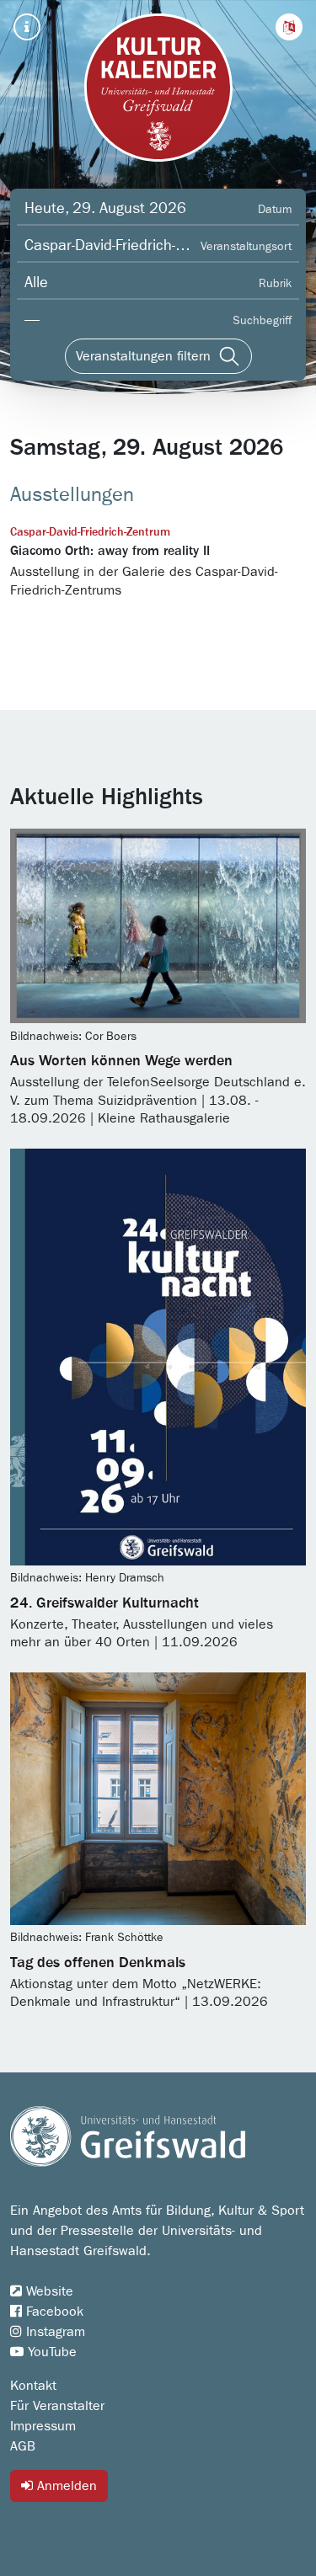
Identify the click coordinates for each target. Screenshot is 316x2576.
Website (48, 2291)
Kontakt (33, 2386)
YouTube (50, 2352)
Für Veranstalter (57, 2406)
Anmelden (65, 2486)
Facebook (53, 2312)
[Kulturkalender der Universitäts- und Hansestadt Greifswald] (158, 88)
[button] (289, 27)
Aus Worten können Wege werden (121, 1061)
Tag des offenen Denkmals (98, 1963)
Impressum (43, 2426)
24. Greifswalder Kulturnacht (104, 1603)
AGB (23, 2446)
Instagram (54, 2332)
